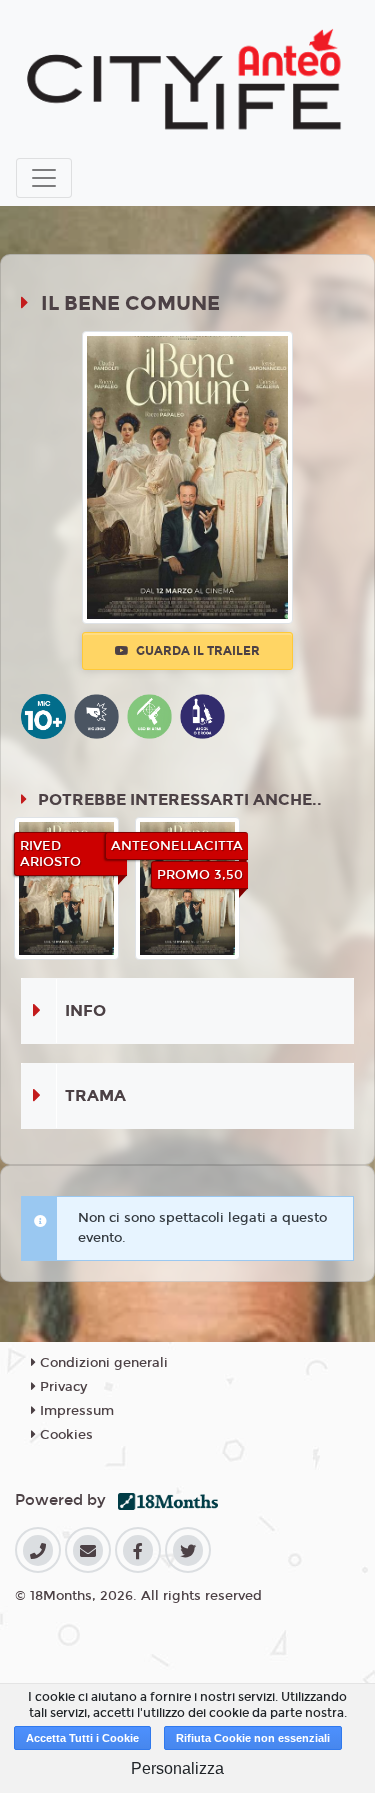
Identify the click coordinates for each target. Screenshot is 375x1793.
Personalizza (177, 1768)
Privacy (61, 1387)
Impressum (75, 1411)
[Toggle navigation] (44, 178)
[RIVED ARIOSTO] (66, 887)
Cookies (64, 1435)
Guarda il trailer (196, 651)
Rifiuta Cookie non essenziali (253, 1738)
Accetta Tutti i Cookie (82, 1738)
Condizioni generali (102, 1363)
